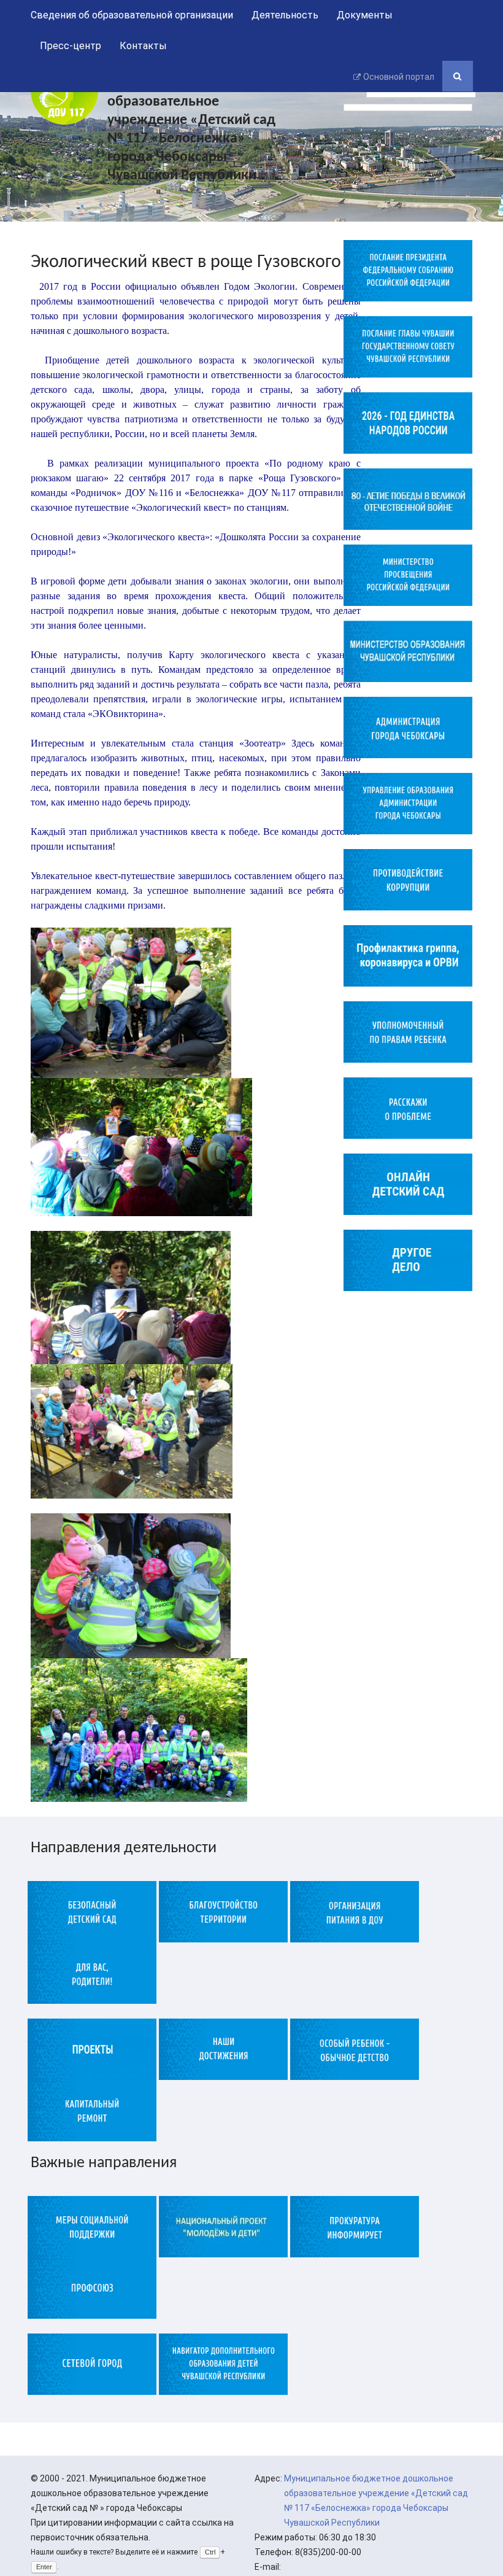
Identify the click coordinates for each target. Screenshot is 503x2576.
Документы (365, 15)
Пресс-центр (71, 46)
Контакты (143, 46)
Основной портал (399, 77)
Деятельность (285, 15)
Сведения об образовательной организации (132, 15)
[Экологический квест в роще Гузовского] (132, 1002)
